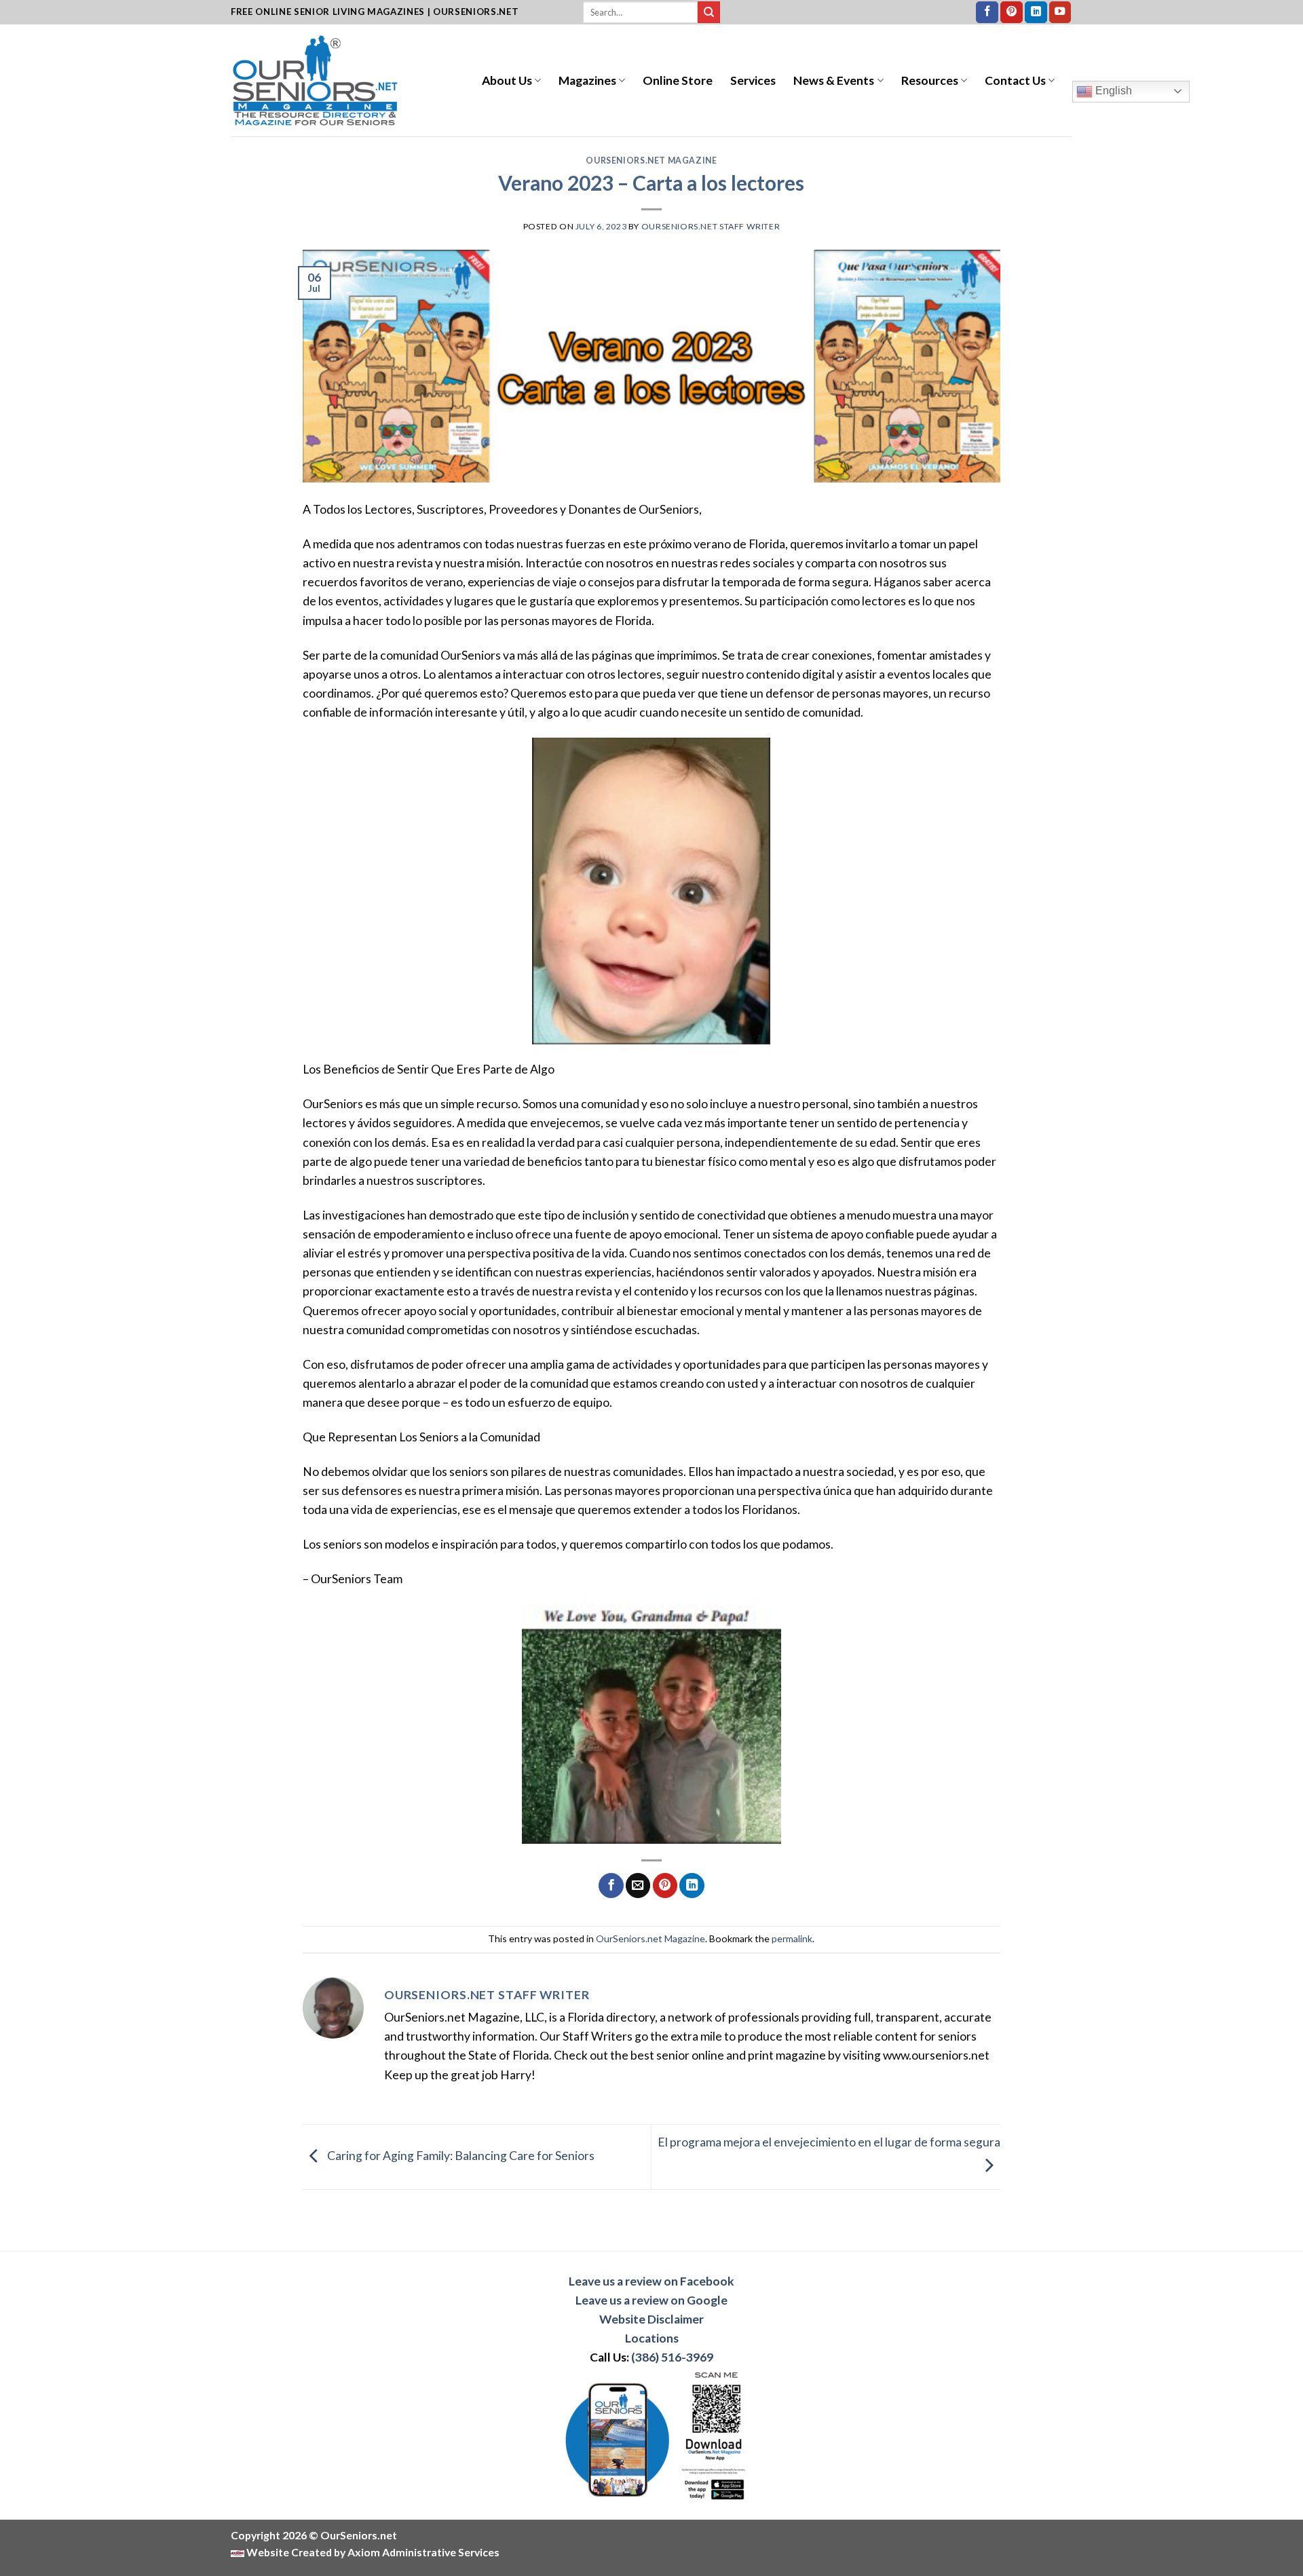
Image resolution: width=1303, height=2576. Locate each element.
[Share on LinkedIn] (692, 1886)
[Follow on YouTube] (1060, 13)
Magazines (587, 80)
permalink (792, 1938)
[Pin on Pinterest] (665, 1886)
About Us (507, 80)
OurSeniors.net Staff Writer (711, 226)
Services (753, 80)
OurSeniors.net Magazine (651, 160)
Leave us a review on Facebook (651, 2281)
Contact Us (1015, 80)
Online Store (678, 80)
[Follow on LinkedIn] (1036, 13)
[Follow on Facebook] (987, 13)
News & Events (834, 80)
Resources (930, 80)
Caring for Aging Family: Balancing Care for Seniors (460, 2156)
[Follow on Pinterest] (1012, 13)
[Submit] (709, 13)
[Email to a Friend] (638, 1886)
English (1112, 91)
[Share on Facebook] (611, 1886)
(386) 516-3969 (672, 2357)
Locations (652, 2338)
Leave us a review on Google (651, 2300)
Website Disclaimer (651, 2319)
